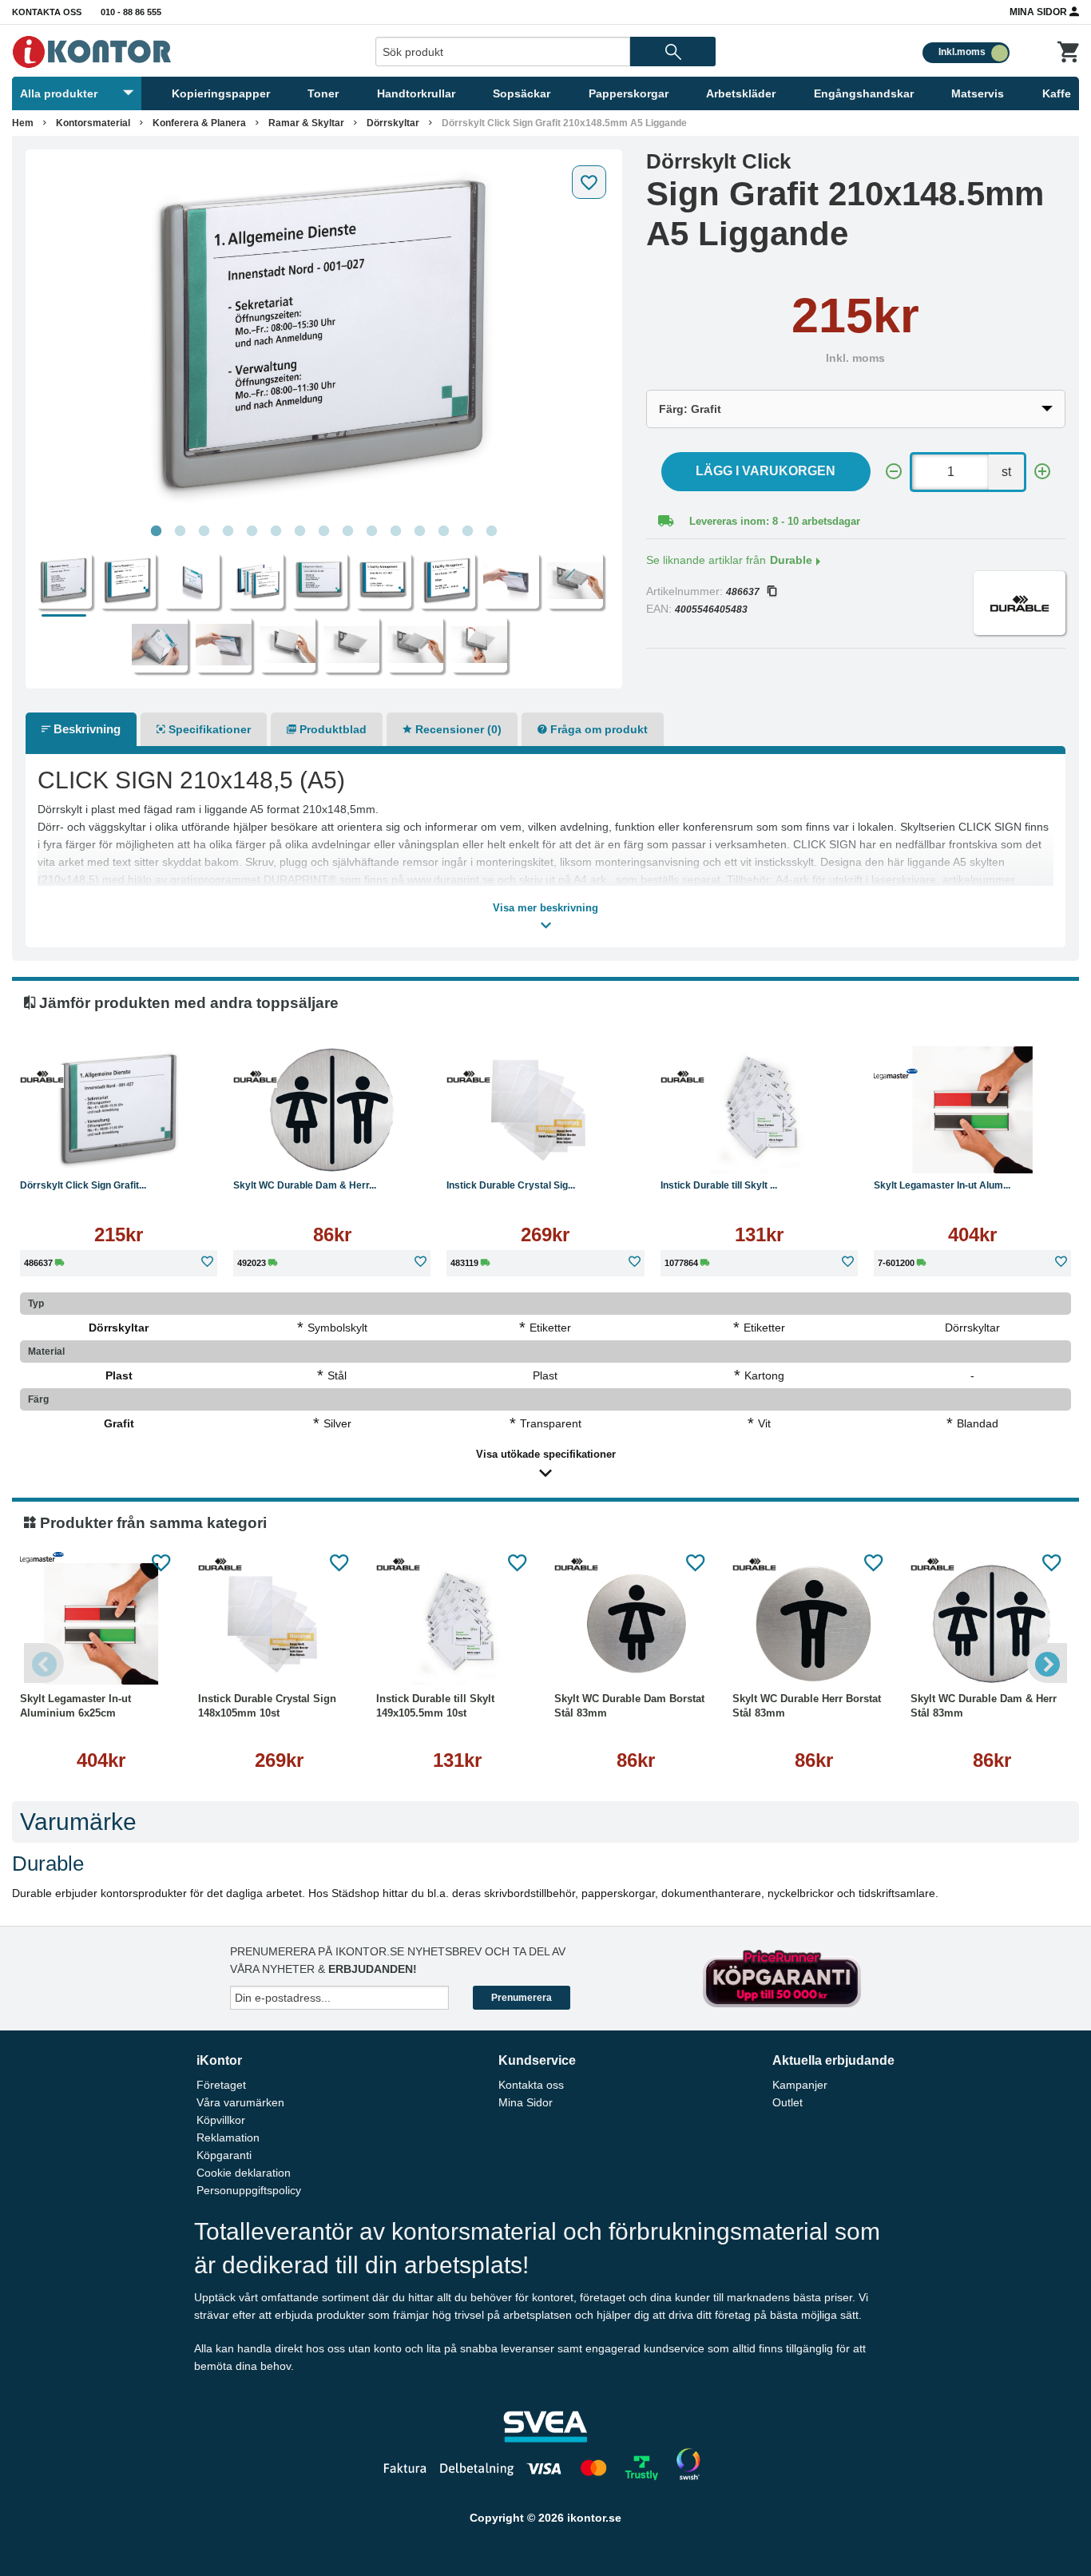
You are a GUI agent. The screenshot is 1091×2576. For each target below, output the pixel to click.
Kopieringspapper (221, 93)
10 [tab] (371, 531)
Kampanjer (800, 2085)
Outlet (788, 2102)
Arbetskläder (741, 93)
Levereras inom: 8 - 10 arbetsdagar (775, 521)
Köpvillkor (221, 2120)
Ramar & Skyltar (306, 123)
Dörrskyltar (393, 123)
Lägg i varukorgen (766, 471)
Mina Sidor (1039, 12)
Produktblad (331, 729)
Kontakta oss (47, 12)
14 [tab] (467, 531)
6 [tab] (276, 531)
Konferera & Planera (199, 123)
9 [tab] (347, 531)
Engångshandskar (864, 93)
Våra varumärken (240, 2102)
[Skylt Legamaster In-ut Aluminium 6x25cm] (972, 1110)
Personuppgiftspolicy (249, 2190)
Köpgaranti (224, 2155)
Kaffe (1057, 93)
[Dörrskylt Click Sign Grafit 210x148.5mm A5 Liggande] (324, 337)
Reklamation (228, 2137)
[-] (894, 472)
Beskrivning (85, 729)
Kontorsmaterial (93, 123)
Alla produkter (59, 93)
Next (1047, 1663)
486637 (743, 592)
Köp (68, 1149)
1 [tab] (156, 531)
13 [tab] (443, 531)
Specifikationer (208, 729)
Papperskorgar (629, 93)
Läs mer (174, 1149)
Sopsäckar (522, 93)
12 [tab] (419, 531)
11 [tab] (395, 531)
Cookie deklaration (244, 2173)
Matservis (978, 93)
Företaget (221, 2085)
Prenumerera (522, 1998)
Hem (23, 123)
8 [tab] (323, 531)
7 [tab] (300, 531)
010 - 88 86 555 (131, 12)
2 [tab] (180, 531)
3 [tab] (204, 531)
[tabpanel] (324, 337)
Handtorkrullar (416, 93)
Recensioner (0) (457, 729)
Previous (44, 1663)
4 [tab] (228, 531)
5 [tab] (252, 531)
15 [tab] (491, 531)
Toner (323, 93)
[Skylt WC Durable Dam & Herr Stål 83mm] (332, 1110)
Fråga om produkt (597, 729)
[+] (1042, 472)
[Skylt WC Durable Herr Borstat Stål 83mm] (813, 1624)
